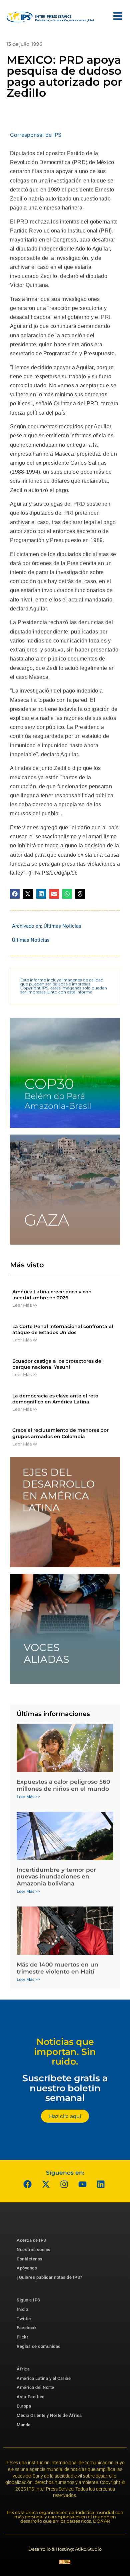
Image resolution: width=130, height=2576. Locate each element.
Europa (24, 2406)
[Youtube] (83, 2184)
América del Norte (35, 2387)
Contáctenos (30, 2259)
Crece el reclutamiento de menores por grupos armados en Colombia (60, 1433)
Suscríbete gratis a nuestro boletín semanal (65, 2088)
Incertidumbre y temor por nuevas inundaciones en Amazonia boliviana (56, 1877)
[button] (15, 894)
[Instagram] (64, 2184)
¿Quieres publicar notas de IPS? (49, 2277)
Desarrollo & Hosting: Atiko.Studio (65, 2549)
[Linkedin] (101, 2184)
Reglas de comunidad (39, 2346)
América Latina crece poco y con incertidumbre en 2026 (52, 1295)
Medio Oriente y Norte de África (49, 2415)
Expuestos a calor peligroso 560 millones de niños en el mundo (63, 1785)
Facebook (27, 2328)
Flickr (22, 2337)
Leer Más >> (25, 1305)
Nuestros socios (34, 2250)
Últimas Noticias (62, 926)
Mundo (24, 2425)
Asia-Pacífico (31, 2397)
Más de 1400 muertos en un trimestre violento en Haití (57, 1968)
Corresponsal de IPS (36, 135)
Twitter (24, 2319)
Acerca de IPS (31, 2240)
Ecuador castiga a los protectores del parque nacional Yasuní (57, 1364)
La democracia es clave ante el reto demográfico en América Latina (55, 1399)
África (23, 2369)
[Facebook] (28, 2184)
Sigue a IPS (28, 2300)
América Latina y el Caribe (44, 2378)
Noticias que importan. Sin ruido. (65, 2052)
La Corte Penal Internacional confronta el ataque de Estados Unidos (63, 1329)
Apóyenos (27, 2268)
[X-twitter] (46, 2184)
